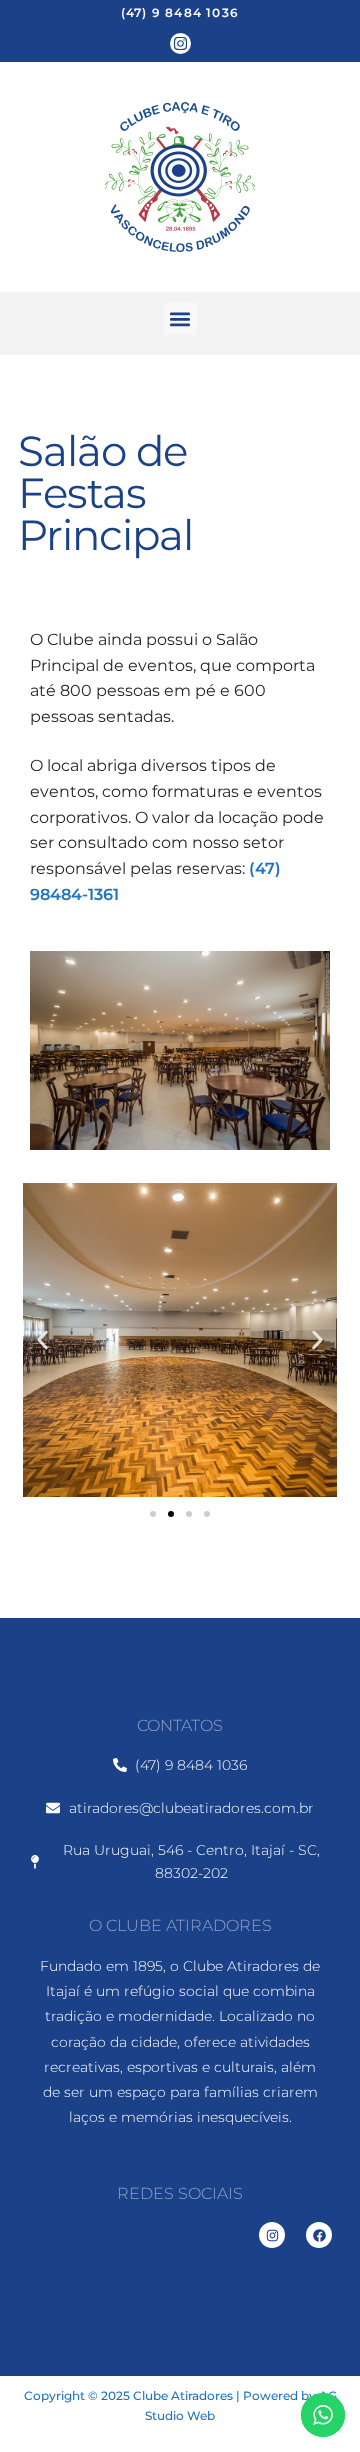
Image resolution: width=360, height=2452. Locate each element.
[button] (180, 318)
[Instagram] (180, 43)
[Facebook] (319, 2235)
